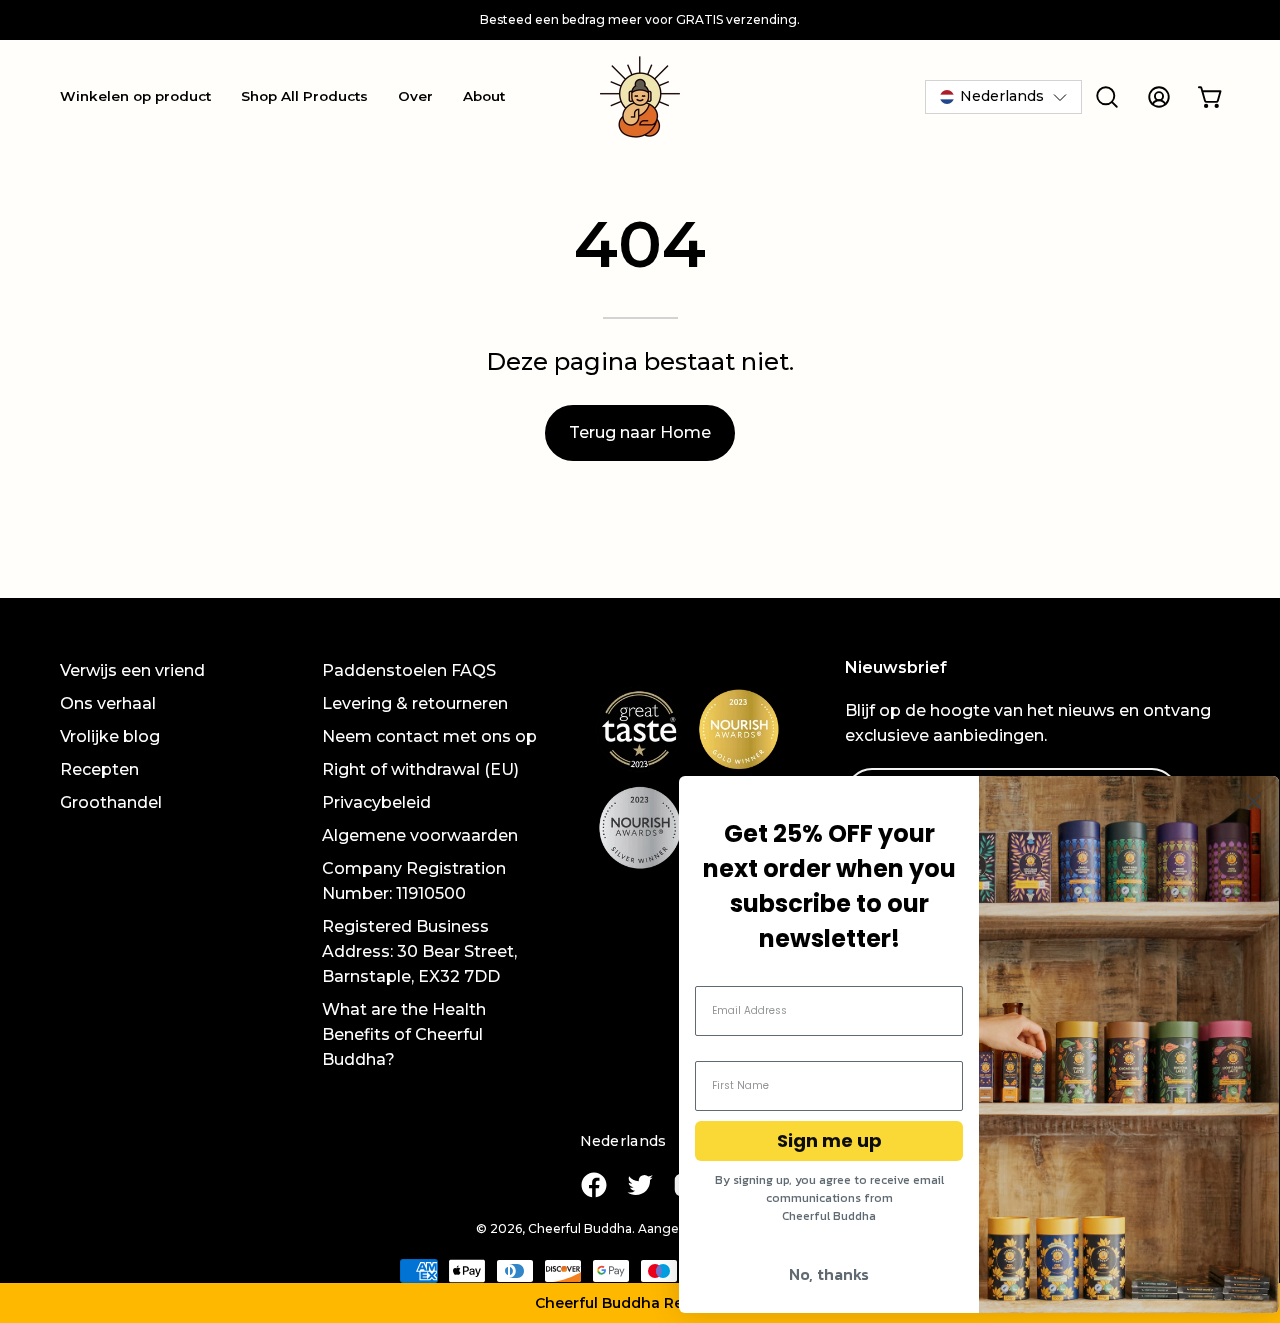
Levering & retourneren (415, 703)
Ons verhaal (108, 703)
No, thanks (829, 1274)
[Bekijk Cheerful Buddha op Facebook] (594, 1185)
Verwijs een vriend (132, 670)
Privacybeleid (376, 802)
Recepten (99, 769)
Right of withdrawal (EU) (420, 769)
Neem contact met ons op (429, 736)
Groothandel (111, 802)
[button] (640, 1303)
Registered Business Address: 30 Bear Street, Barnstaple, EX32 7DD (419, 951)
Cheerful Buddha (580, 1228)
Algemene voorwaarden (420, 835)
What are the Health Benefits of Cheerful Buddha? (404, 1034)
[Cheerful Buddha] (640, 97)
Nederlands (623, 1141)
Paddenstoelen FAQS (409, 670)
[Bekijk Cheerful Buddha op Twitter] (640, 1185)
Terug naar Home (640, 432)
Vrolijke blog (110, 736)
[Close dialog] (1253, 801)
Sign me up (829, 1140)
